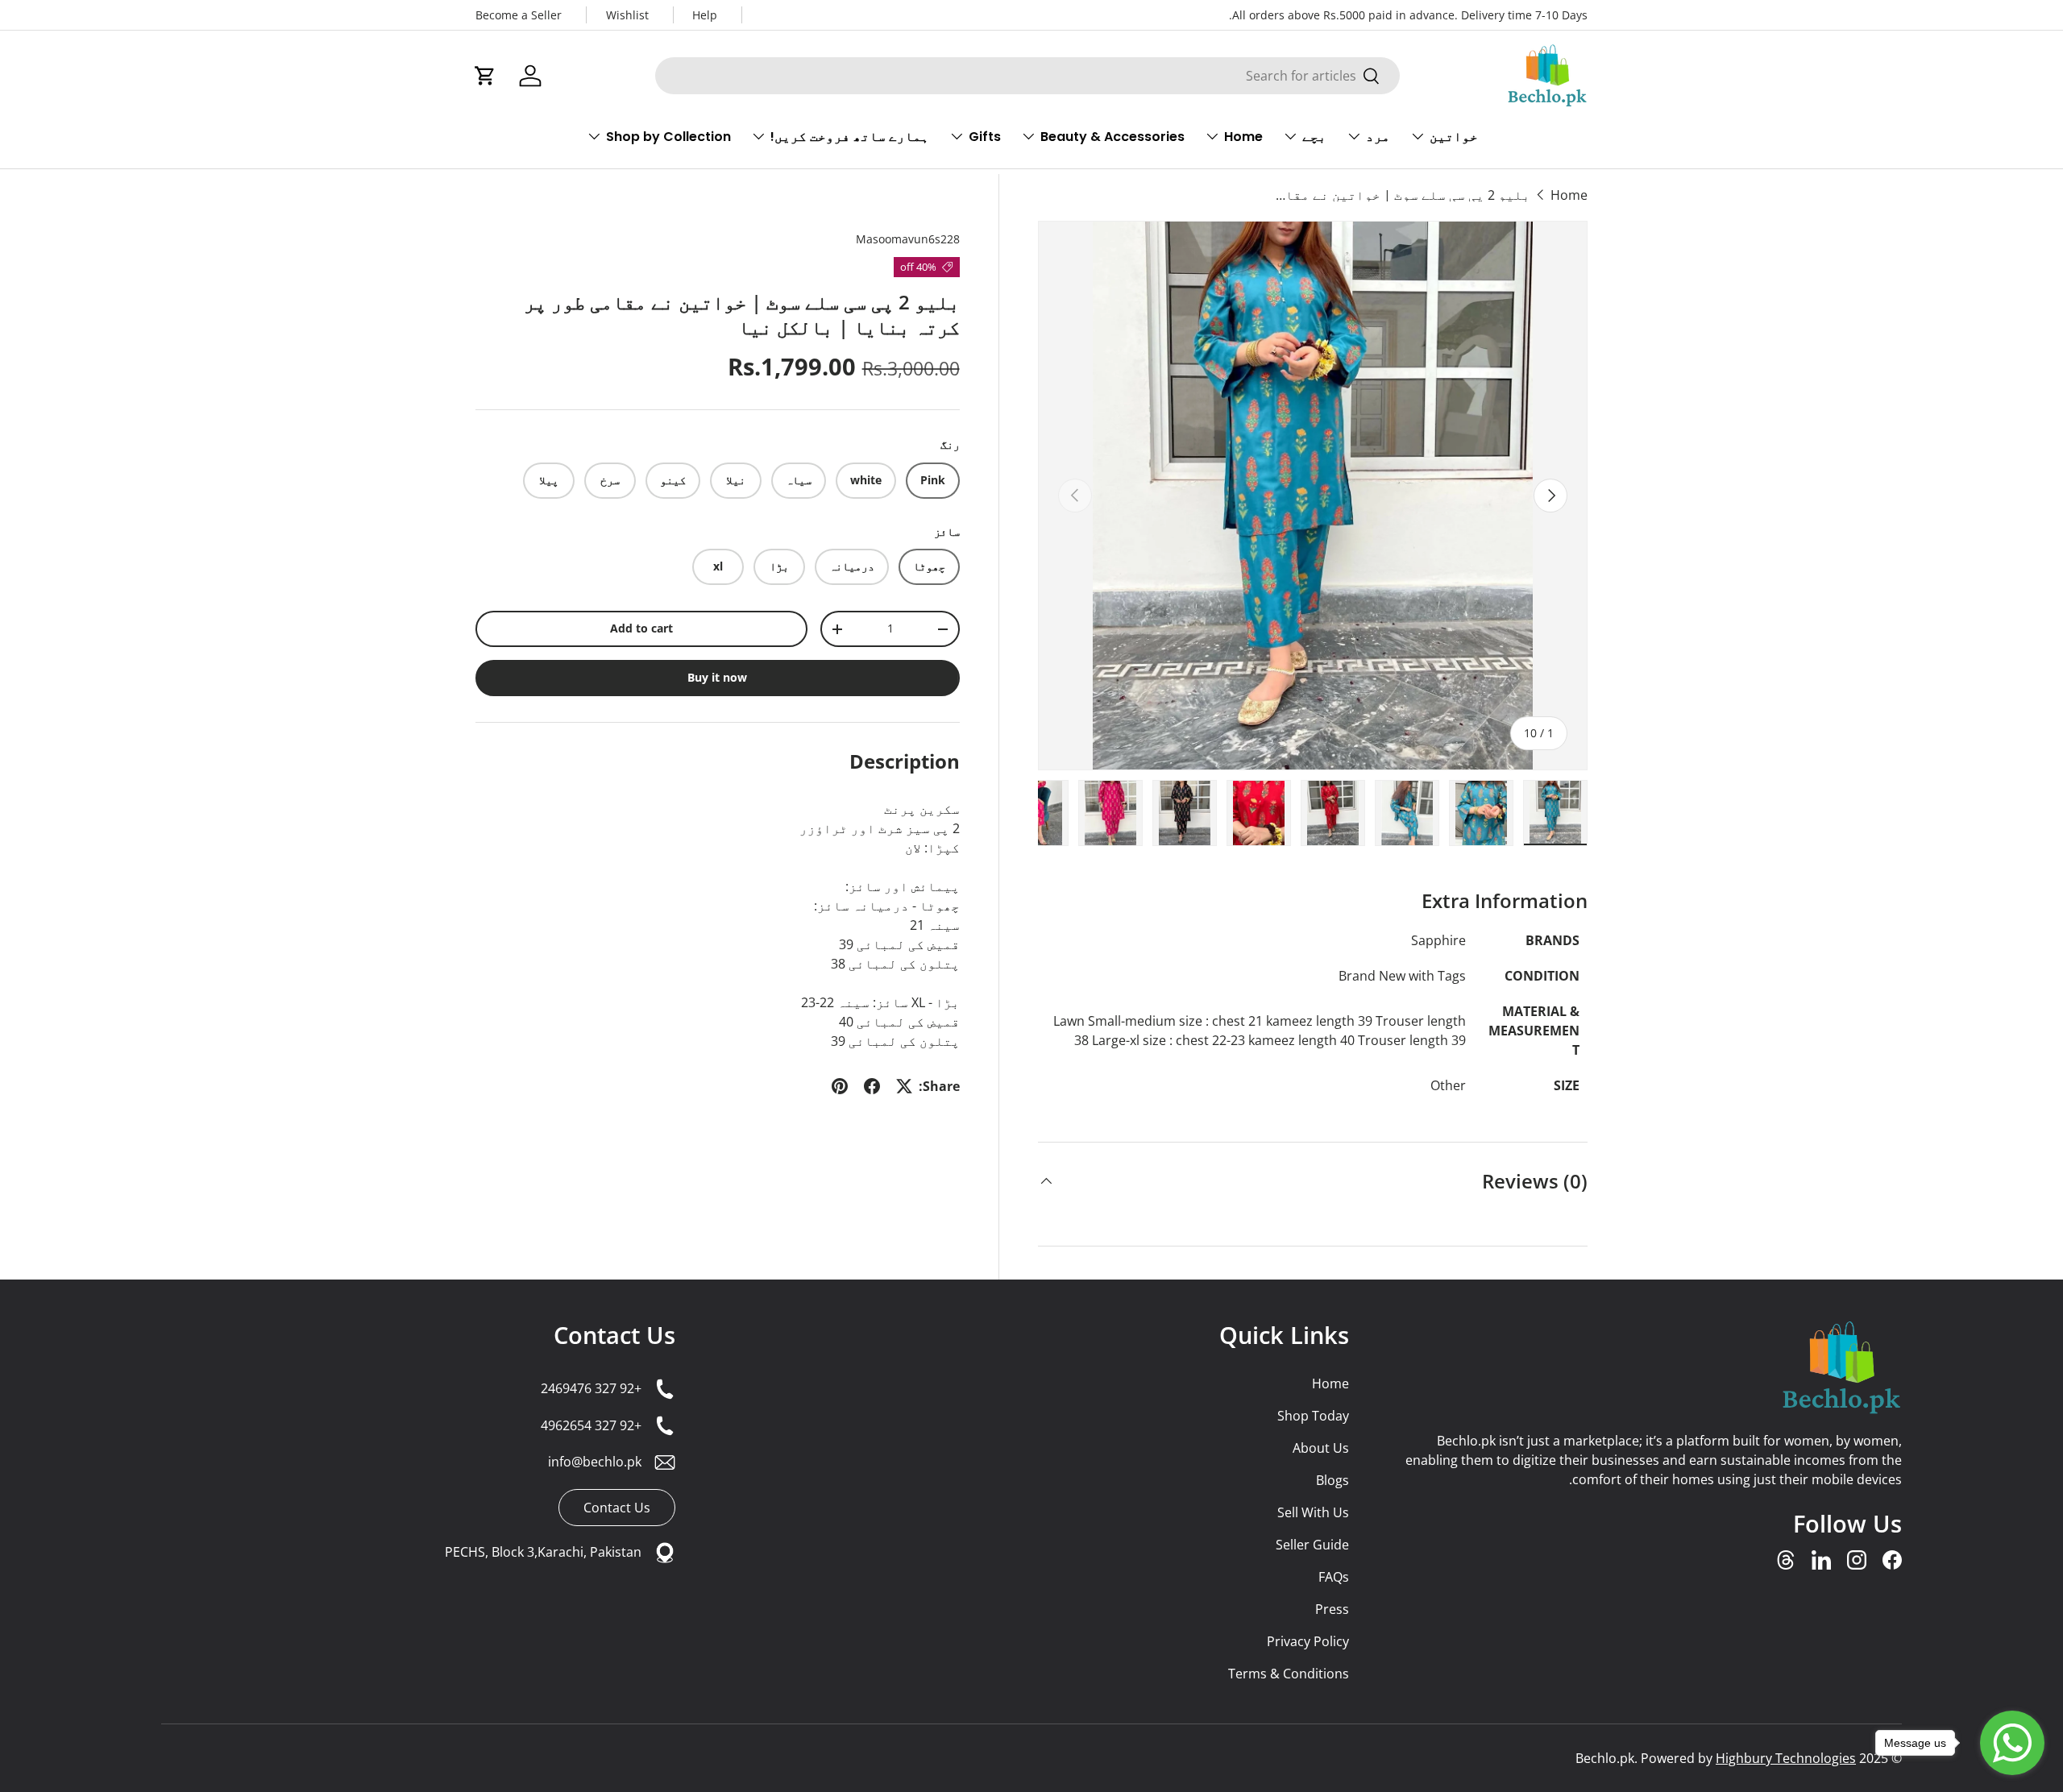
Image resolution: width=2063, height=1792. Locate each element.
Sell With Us (1313, 1512)
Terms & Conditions (1289, 1674)
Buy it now (717, 677)
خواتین (1454, 137)
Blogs (1332, 1480)
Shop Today (1313, 1416)
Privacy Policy (1308, 1641)
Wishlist (627, 15)
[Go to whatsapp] (2012, 1743)
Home (1243, 137)
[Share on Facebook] (872, 1086)
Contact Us (614, 1335)
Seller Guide (1312, 1545)
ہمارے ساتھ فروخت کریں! (850, 137)
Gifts (985, 137)
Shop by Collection (668, 137)
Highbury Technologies (1786, 1758)
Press (1332, 1609)
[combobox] (1027, 76)
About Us (1321, 1448)
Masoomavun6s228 (908, 239)
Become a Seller (519, 15)
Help (705, 15)
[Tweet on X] (904, 1086)
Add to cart (641, 628)
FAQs (1334, 1577)
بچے (1314, 137)
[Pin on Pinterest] (840, 1086)
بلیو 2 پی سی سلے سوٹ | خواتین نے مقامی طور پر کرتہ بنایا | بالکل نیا (1401, 195)
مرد (1378, 137)
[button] (485, 76)
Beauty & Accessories (1112, 137)
